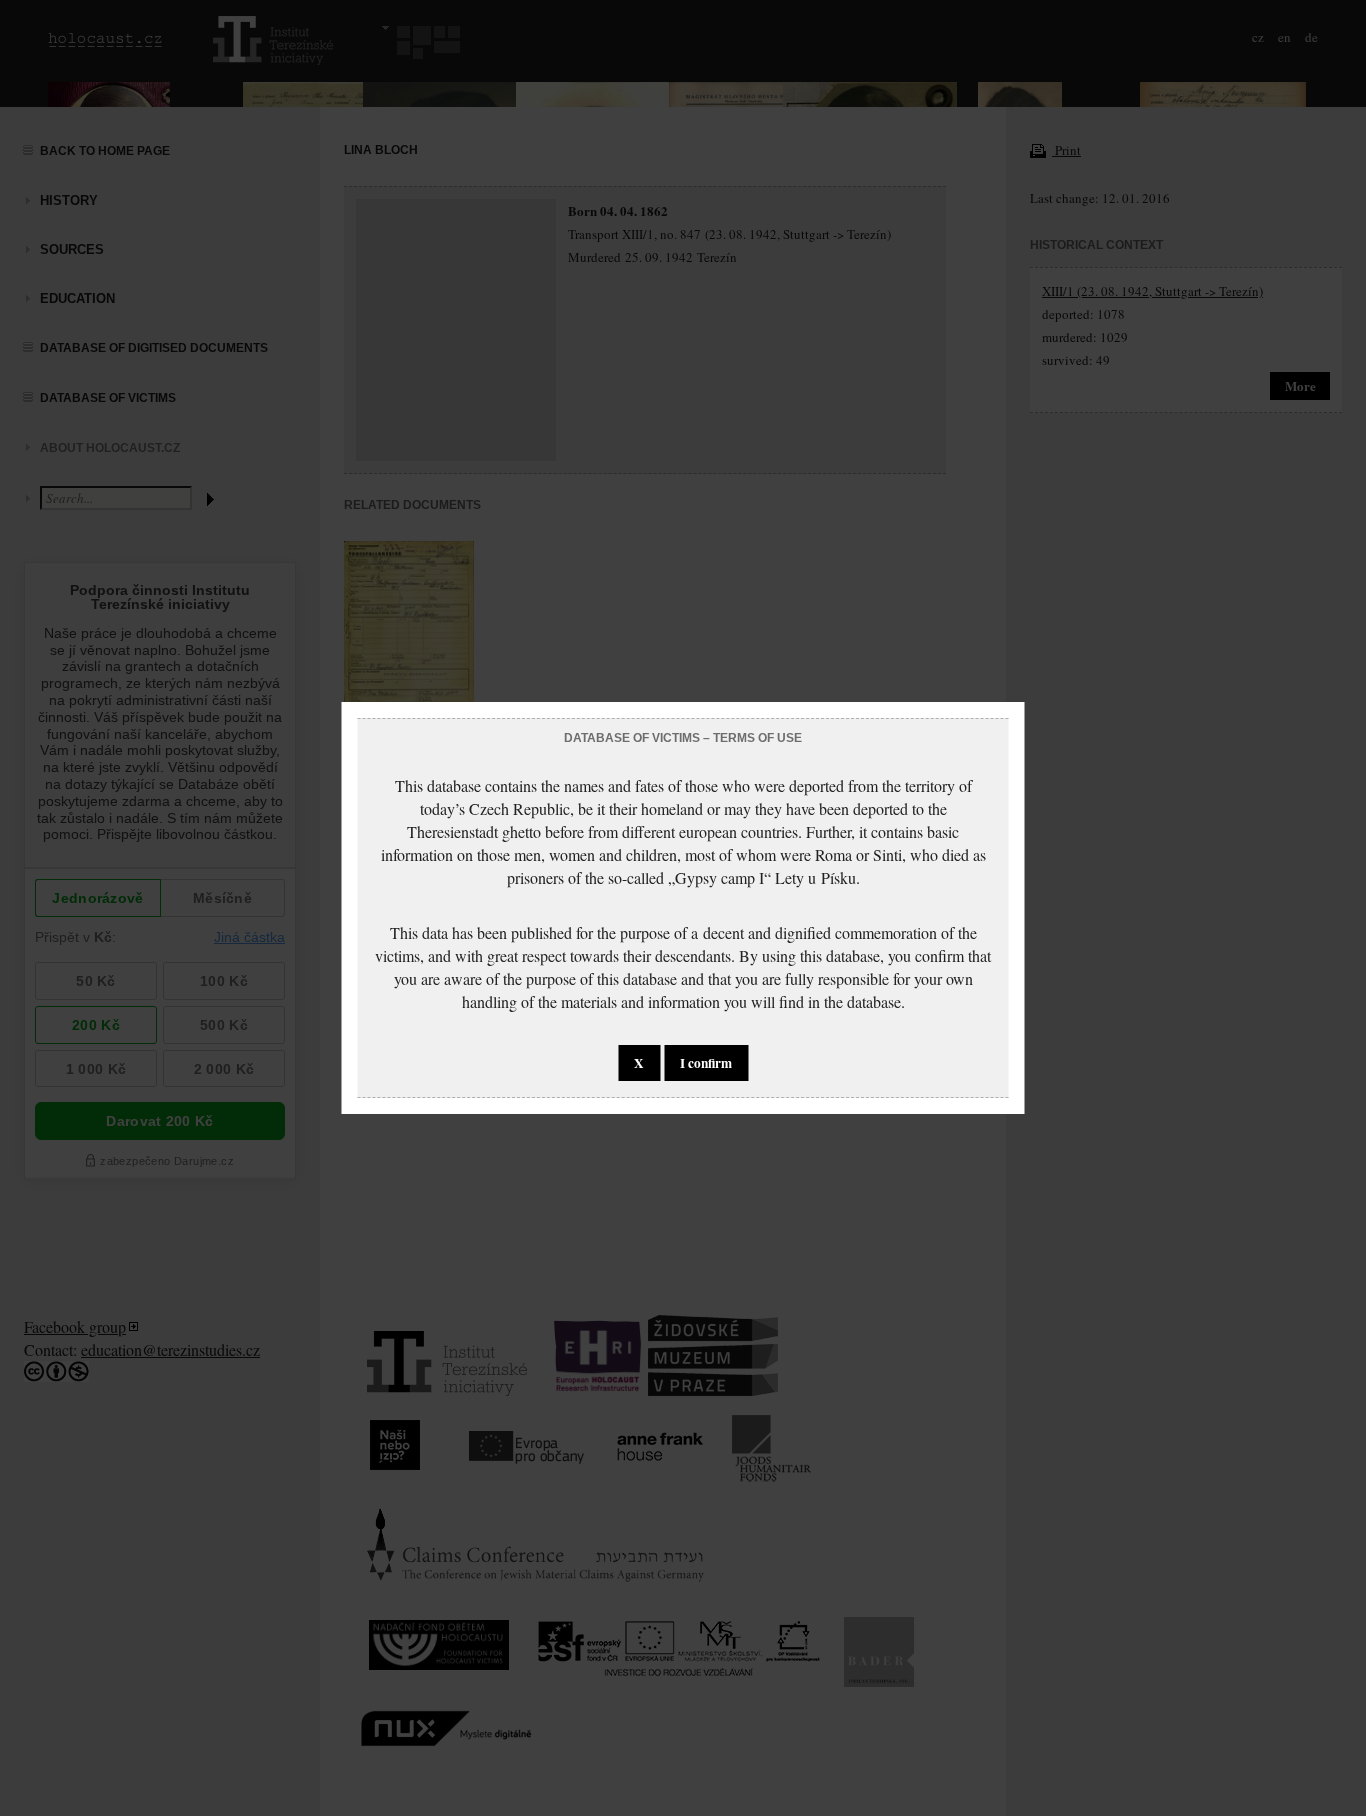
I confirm (706, 1063)
